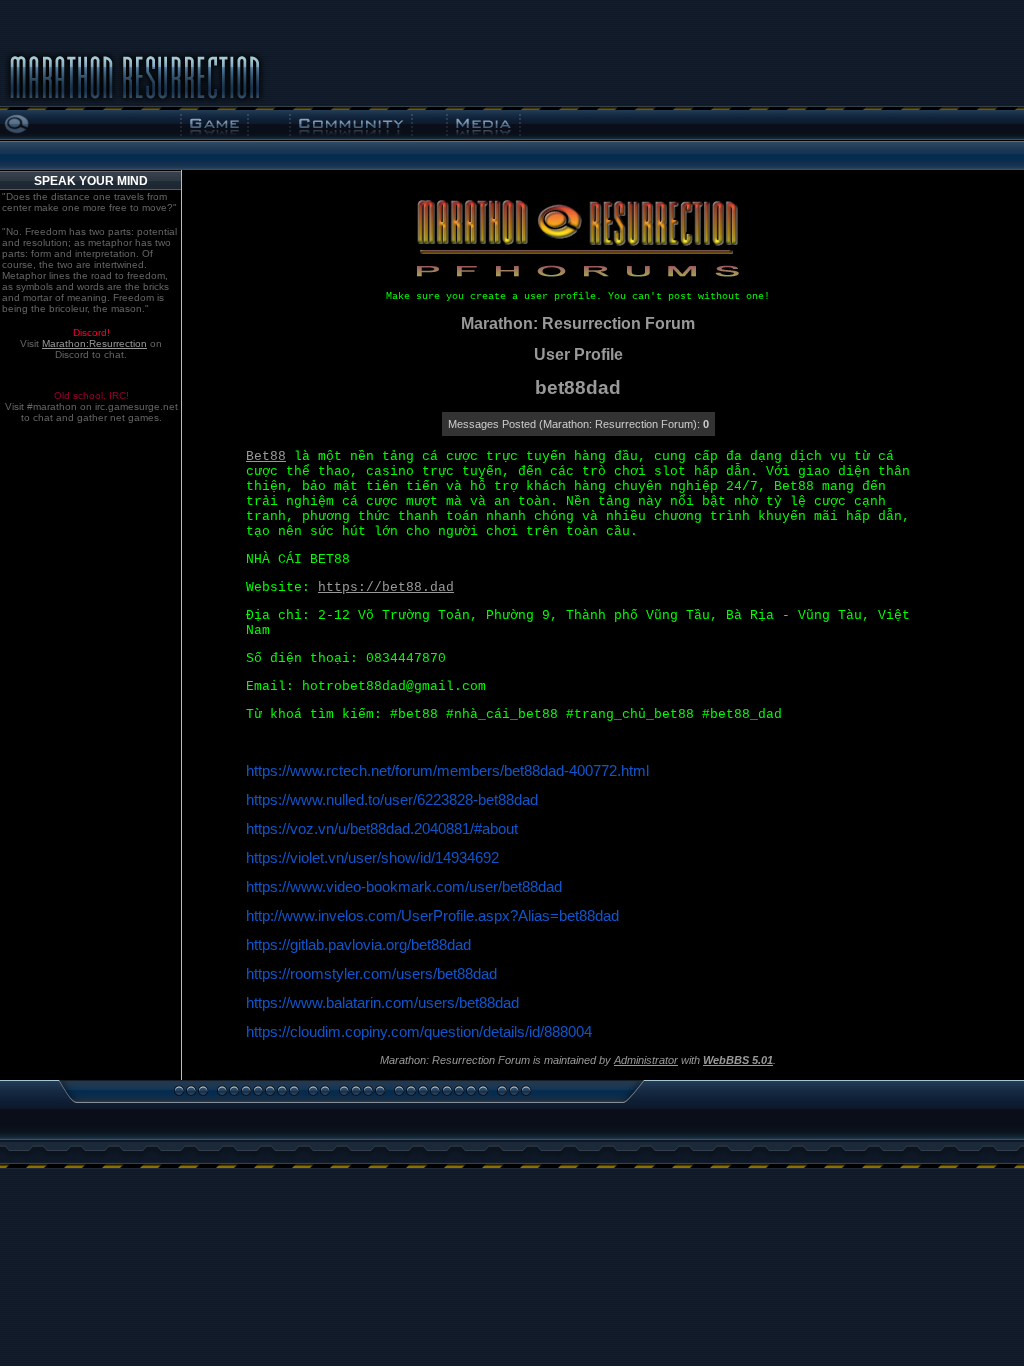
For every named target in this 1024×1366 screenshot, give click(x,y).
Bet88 (266, 456)
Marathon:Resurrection (94, 343)
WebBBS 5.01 (738, 1060)
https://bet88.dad (386, 587)
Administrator (646, 1060)
